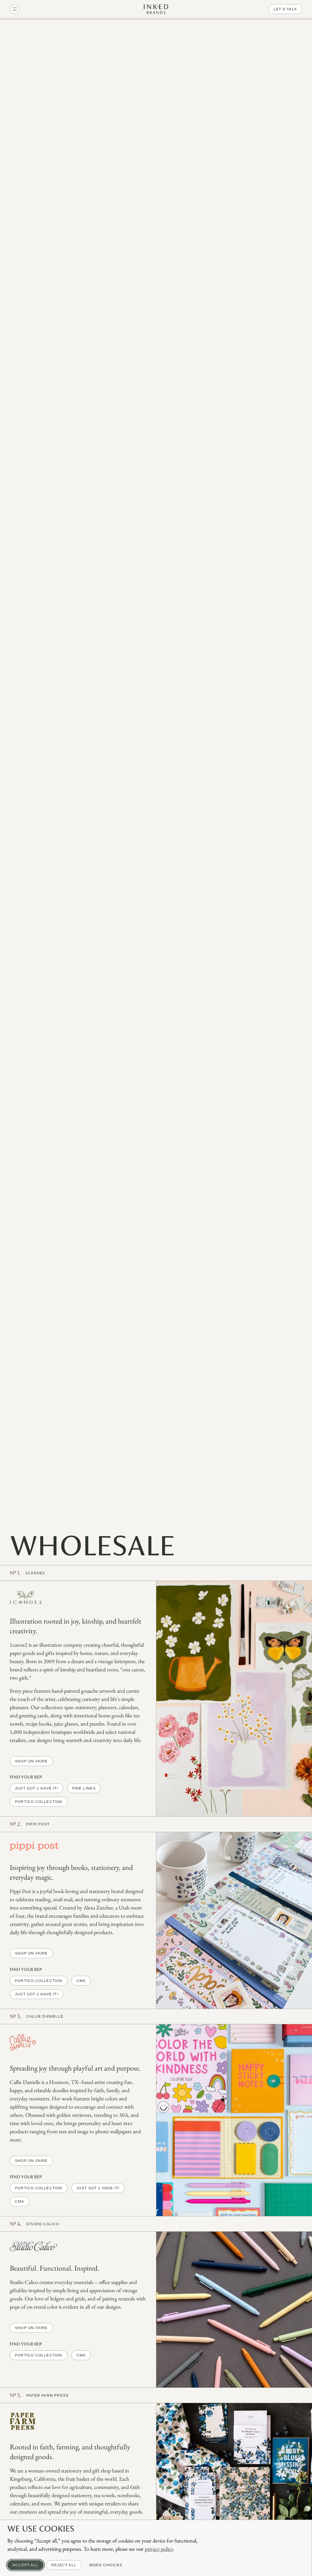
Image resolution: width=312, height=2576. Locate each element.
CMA (81, 1981)
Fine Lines (84, 1788)
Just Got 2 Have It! (37, 1788)
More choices (106, 2565)
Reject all (64, 2565)
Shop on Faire (31, 1761)
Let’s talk (285, 9)
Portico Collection (39, 1802)
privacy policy (159, 2549)
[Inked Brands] (156, 9)
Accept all (25, 2565)
